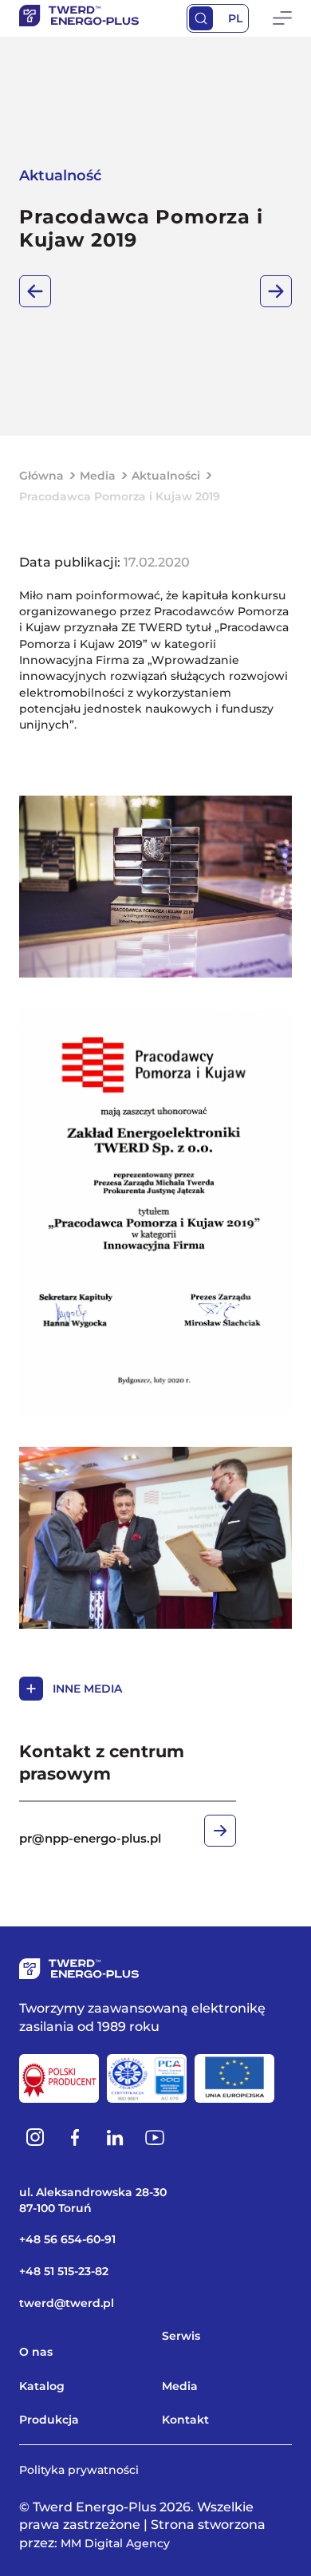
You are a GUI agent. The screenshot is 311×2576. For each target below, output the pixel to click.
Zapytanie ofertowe (276, 291)
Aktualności (166, 476)
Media (98, 476)
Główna (41, 476)
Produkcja (49, 2420)
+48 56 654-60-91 (67, 2239)
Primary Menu (282, 18)
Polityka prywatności (79, 2470)
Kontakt (185, 2420)
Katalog (42, 2386)
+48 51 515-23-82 (64, 2271)
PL (235, 18)
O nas (36, 2352)
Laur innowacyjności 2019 (35, 291)
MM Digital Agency (115, 2543)
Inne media (87, 1689)
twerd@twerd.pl (67, 2303)
